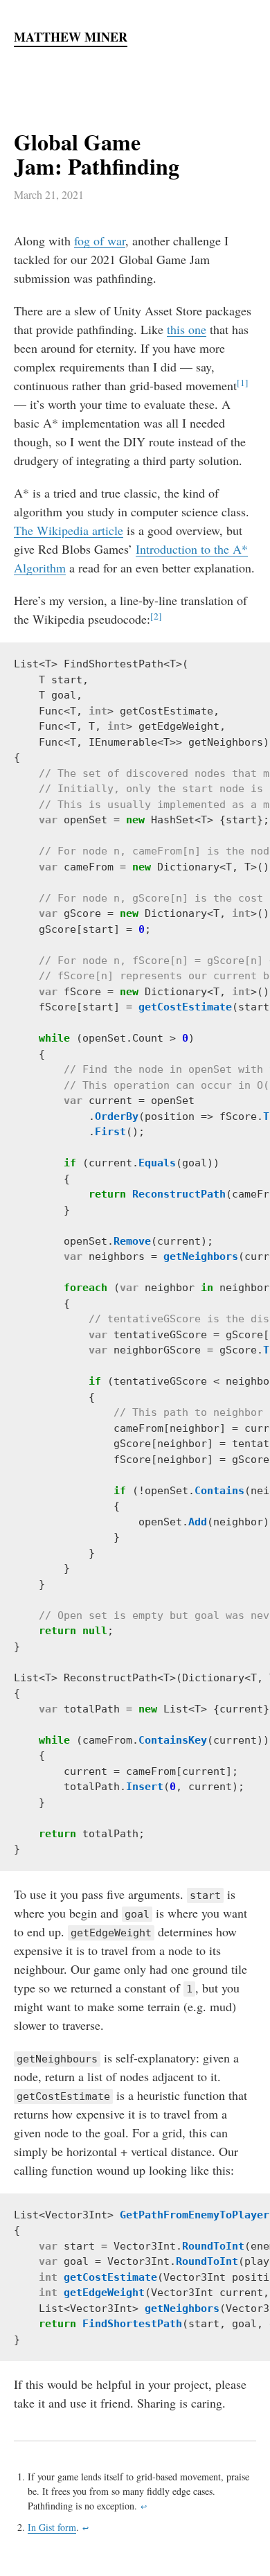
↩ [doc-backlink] (144, 2507)
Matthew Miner (71, 37)
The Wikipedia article (69, 530)
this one (187, 329)
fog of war (100, 240)
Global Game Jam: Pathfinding (97, 154)
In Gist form (52, 2527)
